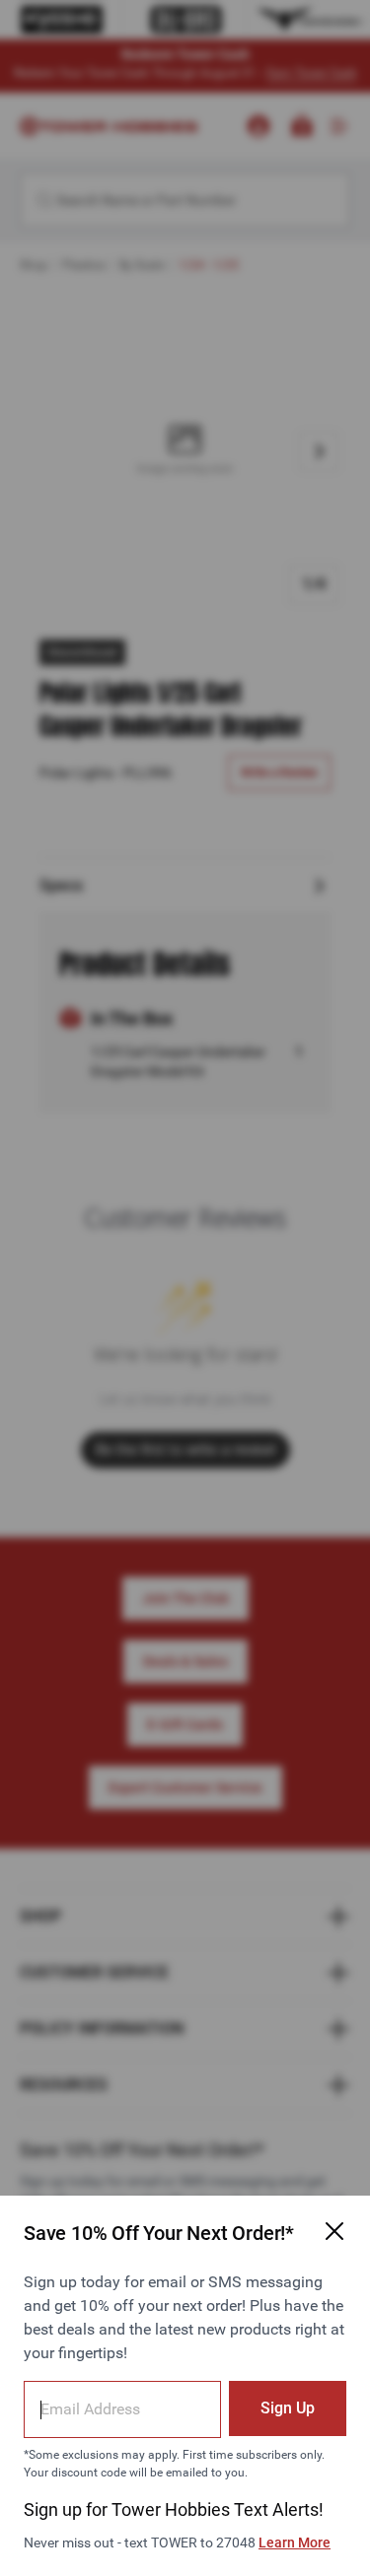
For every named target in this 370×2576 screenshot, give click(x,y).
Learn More (295, 2542)
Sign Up (288, 2408)
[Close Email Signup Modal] (334, 2231)
